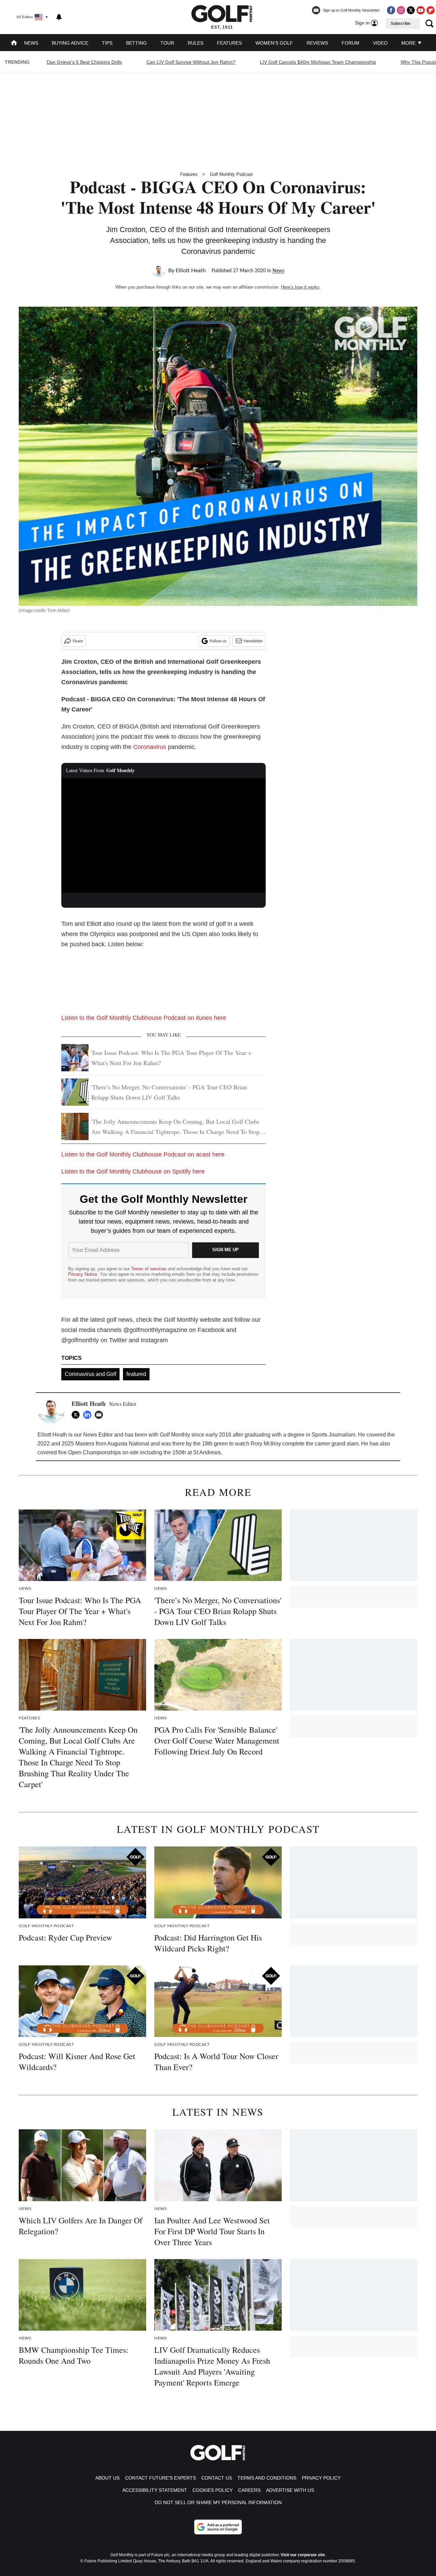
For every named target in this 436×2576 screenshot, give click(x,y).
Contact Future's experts (160, 2478)
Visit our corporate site (303, 2555)
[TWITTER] (77, 1415)
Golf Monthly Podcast (231, 174)
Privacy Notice (83, 1274)
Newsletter (253, 641)
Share (78, 641)
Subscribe (401, 24)
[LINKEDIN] (89, 1415)
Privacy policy (321, 2478)
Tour (167, 43)
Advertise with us (290, 2490)
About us (107, 2478)
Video (380, 43)
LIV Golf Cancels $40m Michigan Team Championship (318, 62)
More (409, 43)
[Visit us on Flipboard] (431, 10)
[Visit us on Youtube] (421, 10)
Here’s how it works (300, 287)
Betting (136, 43)
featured (136, 1374)
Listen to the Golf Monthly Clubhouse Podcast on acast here (143, 1154)
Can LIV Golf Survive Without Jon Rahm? (191, 62)
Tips (107, 43)
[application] (163, 835)
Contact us (217, 2478)
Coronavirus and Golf (90, 1374)
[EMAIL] (100, 1415)
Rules (196, 43)
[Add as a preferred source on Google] (218, 2527)
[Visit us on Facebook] (391, 10)
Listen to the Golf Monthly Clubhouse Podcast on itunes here (144, 1018)
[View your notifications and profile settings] (59, 17)
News (31, 43)
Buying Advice (70, 43)
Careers (249, 2490)
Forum (351, 43)
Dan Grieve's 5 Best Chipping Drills (84, 62)
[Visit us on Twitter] (411, 10)
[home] (14, 43)
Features (229, 43)
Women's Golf (274, 43)
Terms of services (150, 1269)
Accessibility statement (155, 2490)
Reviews (317, 43)
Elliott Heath (191, 271)
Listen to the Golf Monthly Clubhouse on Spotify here (133, 1171)
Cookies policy (213, 2490)
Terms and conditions (267, 2478)
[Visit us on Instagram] (401, 10)
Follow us (218, 641)
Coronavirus (150, 747)
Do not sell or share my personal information (218, 2502)
